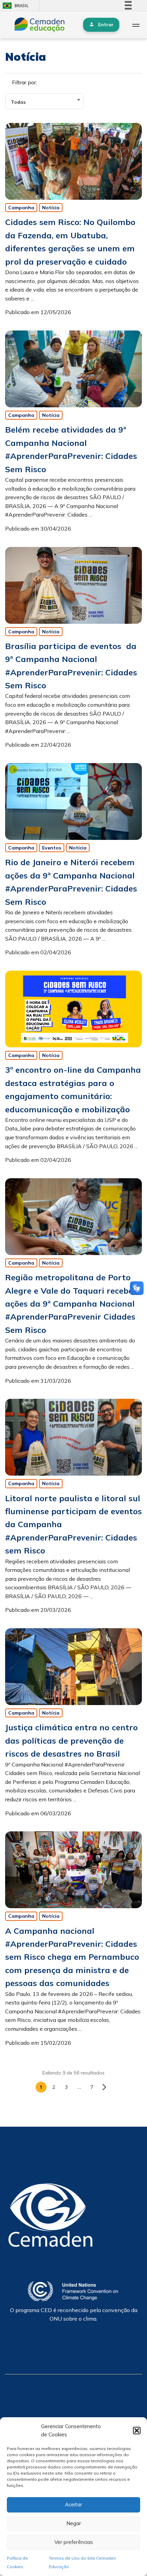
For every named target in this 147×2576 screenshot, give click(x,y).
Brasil (15, 6)
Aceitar (73, 2504)
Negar (74, 2523)
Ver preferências (74, 2542)
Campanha (21, 208)
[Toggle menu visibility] (136, 25)
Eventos (52, 848)
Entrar (106, 25)
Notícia (51, 208)
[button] (137, 2431)
